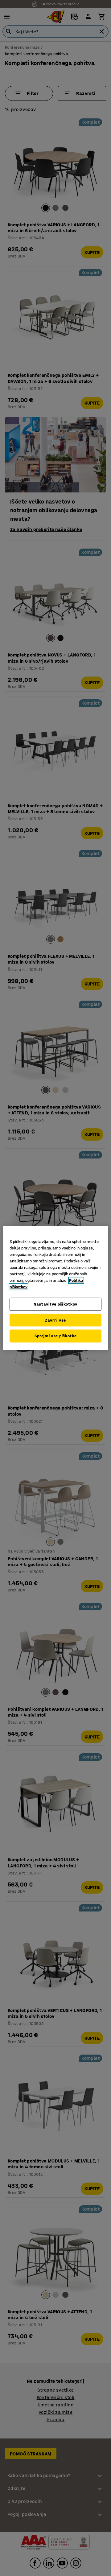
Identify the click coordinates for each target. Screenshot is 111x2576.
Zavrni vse (55, 1320)
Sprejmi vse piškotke (56, 1336)
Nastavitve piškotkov (55, 1304)
